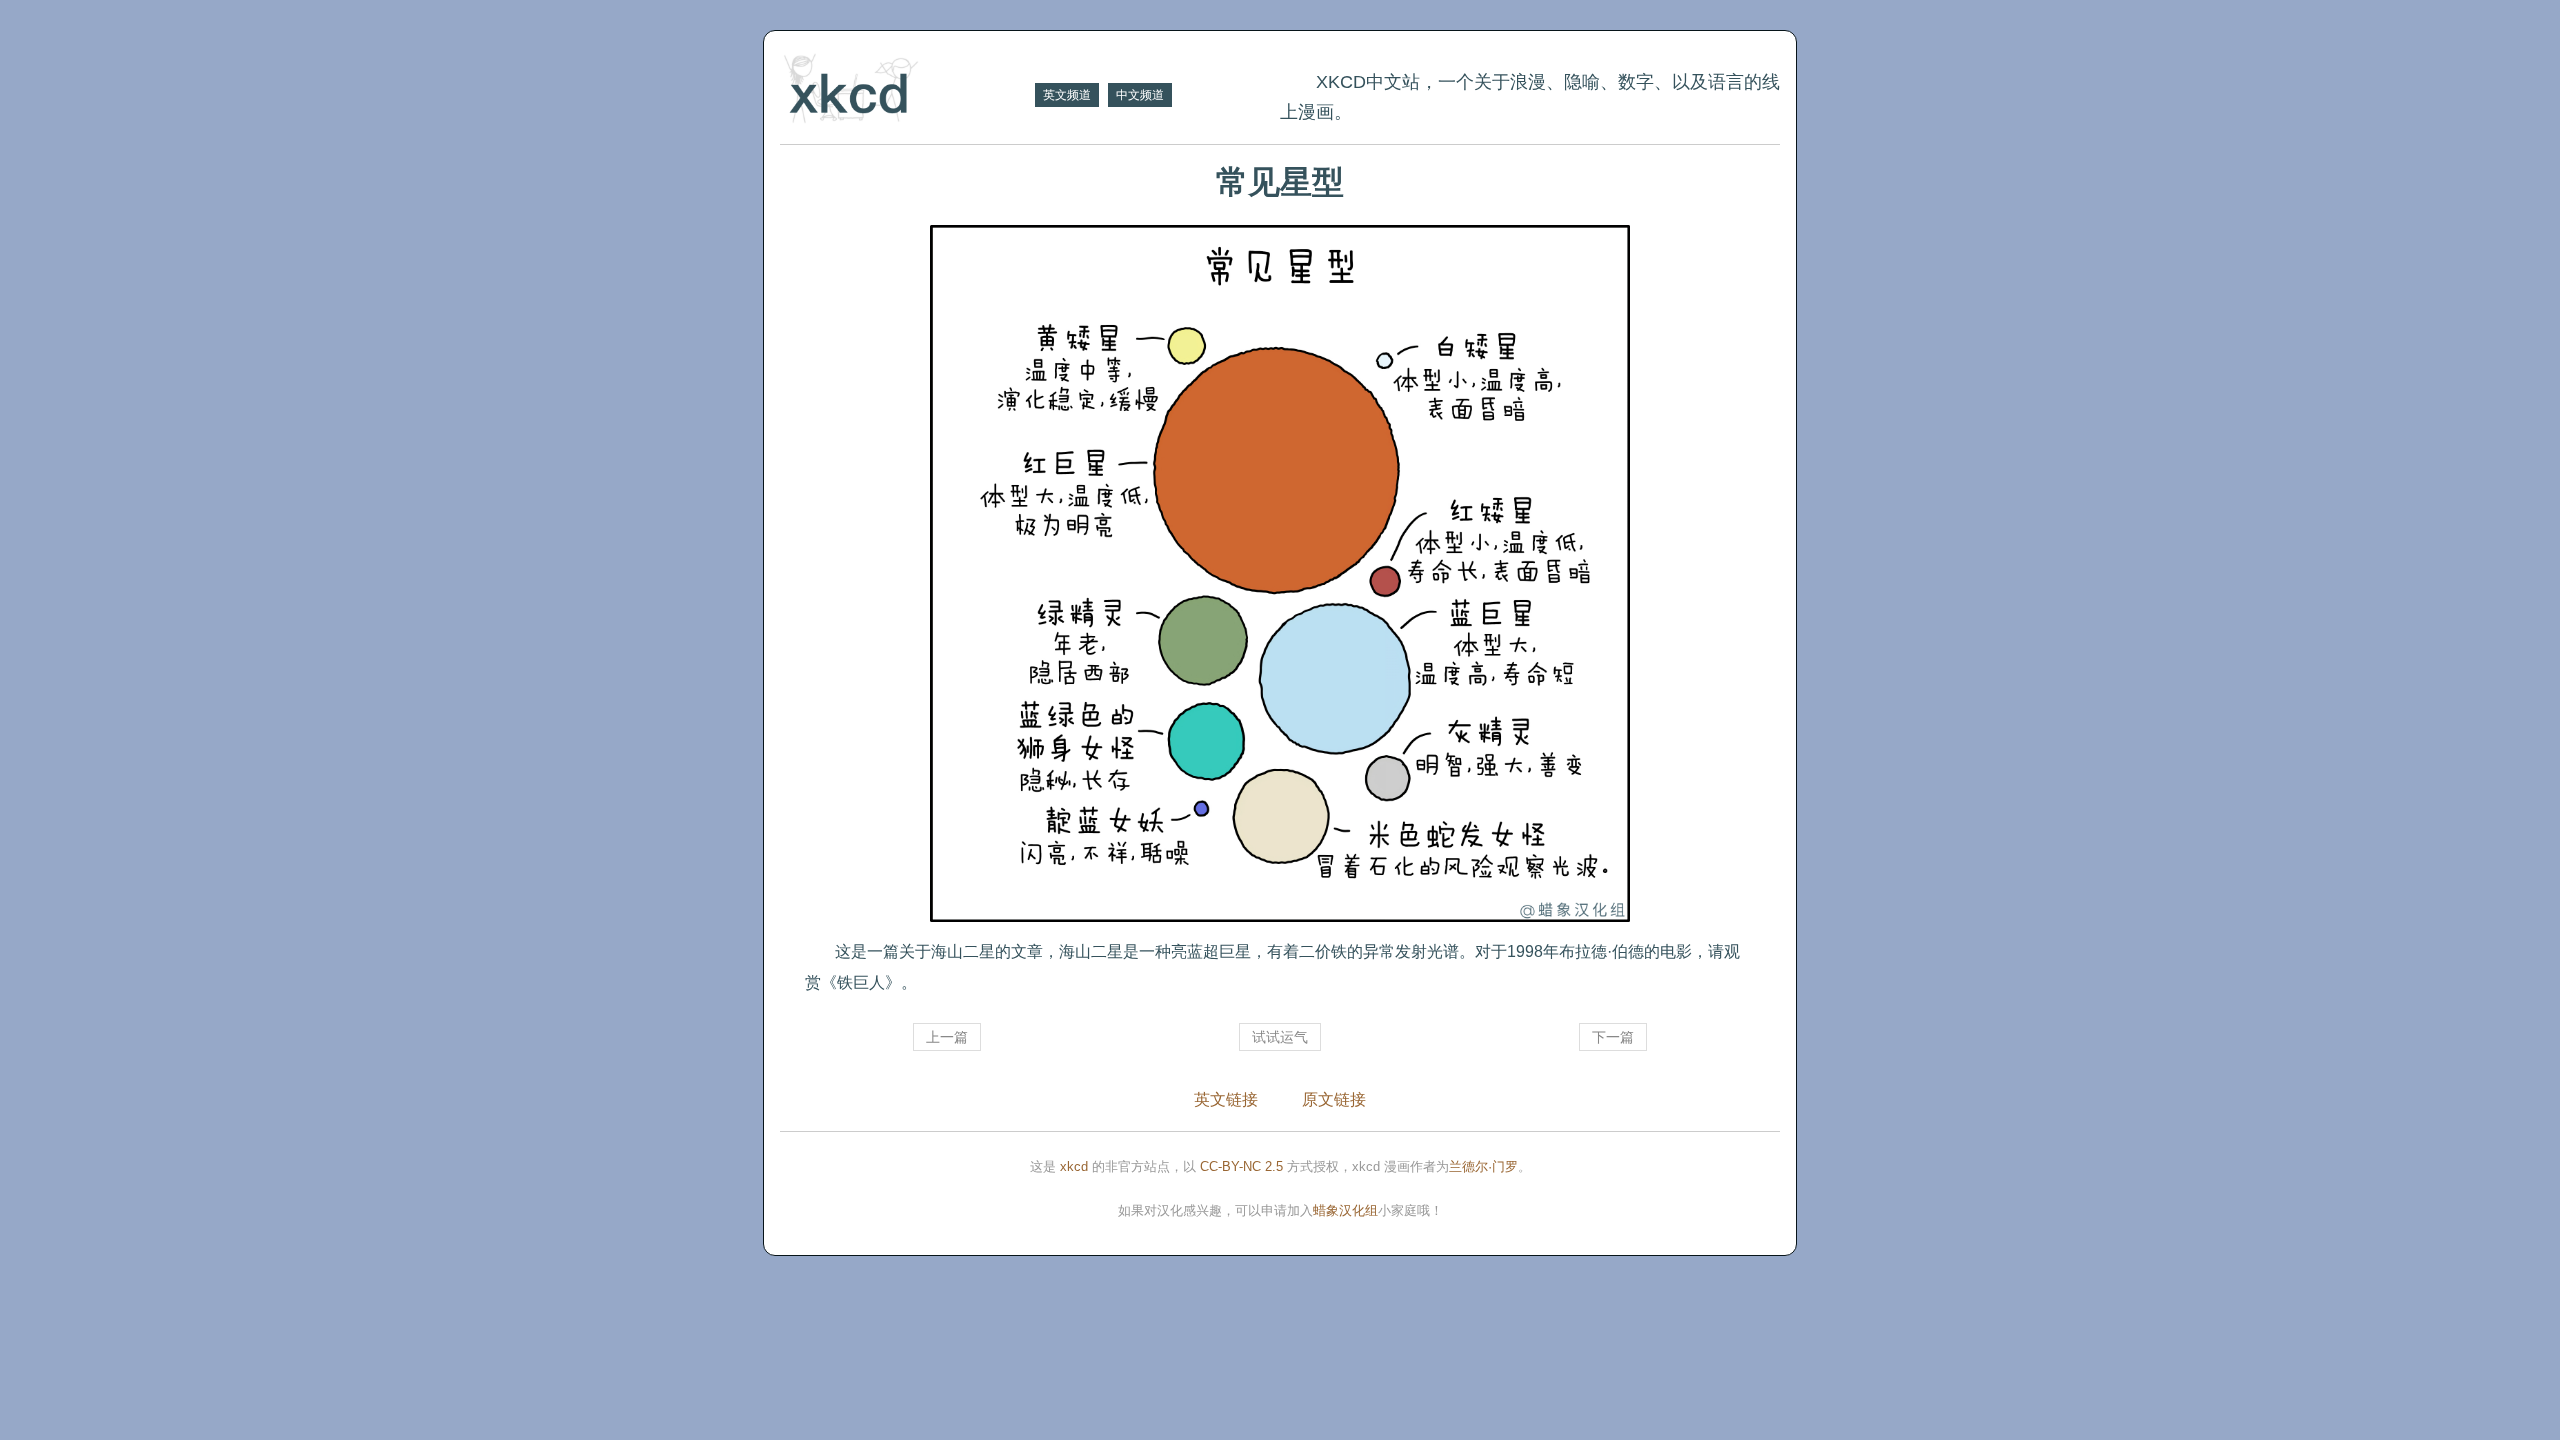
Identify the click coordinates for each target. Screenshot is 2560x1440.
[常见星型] (1280, 573)
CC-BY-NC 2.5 (1241, 1166)
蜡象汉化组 (1345, 1210)
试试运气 (1280, 1037)
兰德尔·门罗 (1483, 1166)
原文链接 (1334, 1099)
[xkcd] (905, 90)
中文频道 (1140, 95)
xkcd (1074, 1166)
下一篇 (1613, 1037)
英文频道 (1067, 95)
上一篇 (947, 1037)
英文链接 (1226, 1099)
